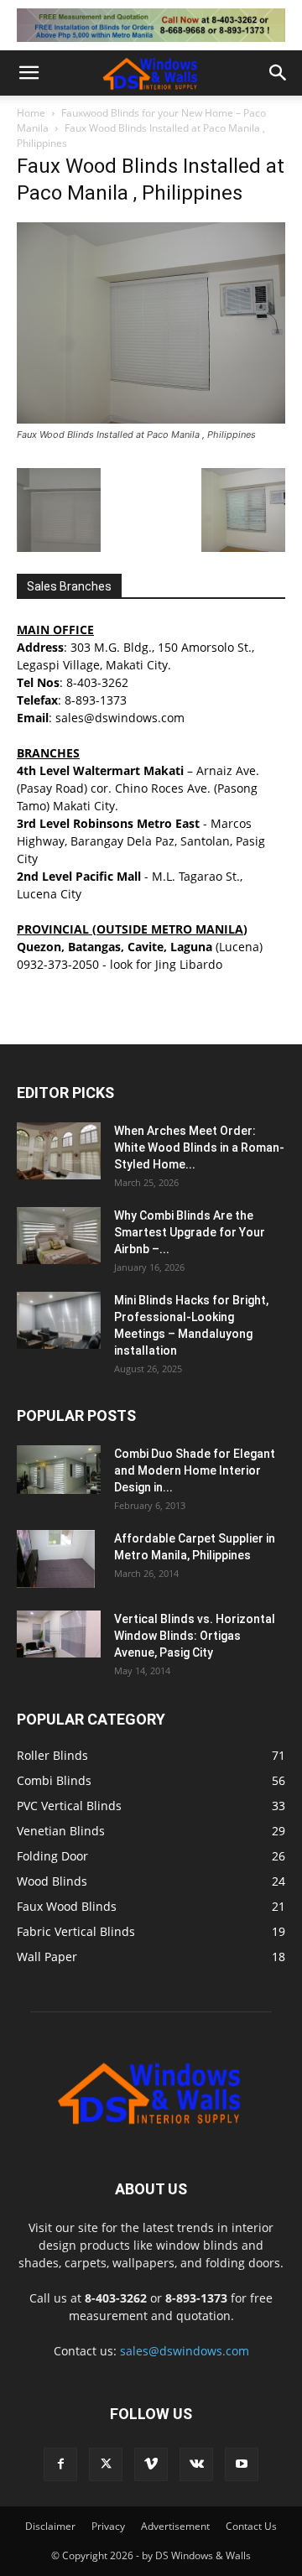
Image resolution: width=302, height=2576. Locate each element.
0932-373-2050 (58, 964)
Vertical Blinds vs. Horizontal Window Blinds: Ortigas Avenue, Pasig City (195, 1636)
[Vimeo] (151, 2464)
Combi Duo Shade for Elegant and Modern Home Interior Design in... (195, 1470)
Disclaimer (50, 2526)
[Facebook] (60, 2464)
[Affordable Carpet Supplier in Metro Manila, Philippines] (56, 1559)
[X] (106, 2464)
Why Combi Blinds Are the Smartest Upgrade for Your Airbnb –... (190, 1232)
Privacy (108, 2526)
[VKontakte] (196, 2464)
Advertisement (175, 2526)
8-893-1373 (96, 700)
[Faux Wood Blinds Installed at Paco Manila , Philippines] (151, 419)
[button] (29, 73)
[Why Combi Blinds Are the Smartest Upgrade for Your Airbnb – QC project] (59, 1236)
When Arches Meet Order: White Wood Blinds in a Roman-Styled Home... (199, 1147)
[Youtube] (242, 2464)
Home (31, 113)
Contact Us (251, 2526)
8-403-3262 (97, 682)
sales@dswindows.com (185, 2351)
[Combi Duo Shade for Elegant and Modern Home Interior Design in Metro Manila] (59, 1470)
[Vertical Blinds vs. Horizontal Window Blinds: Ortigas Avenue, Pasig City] (59, 1634)
